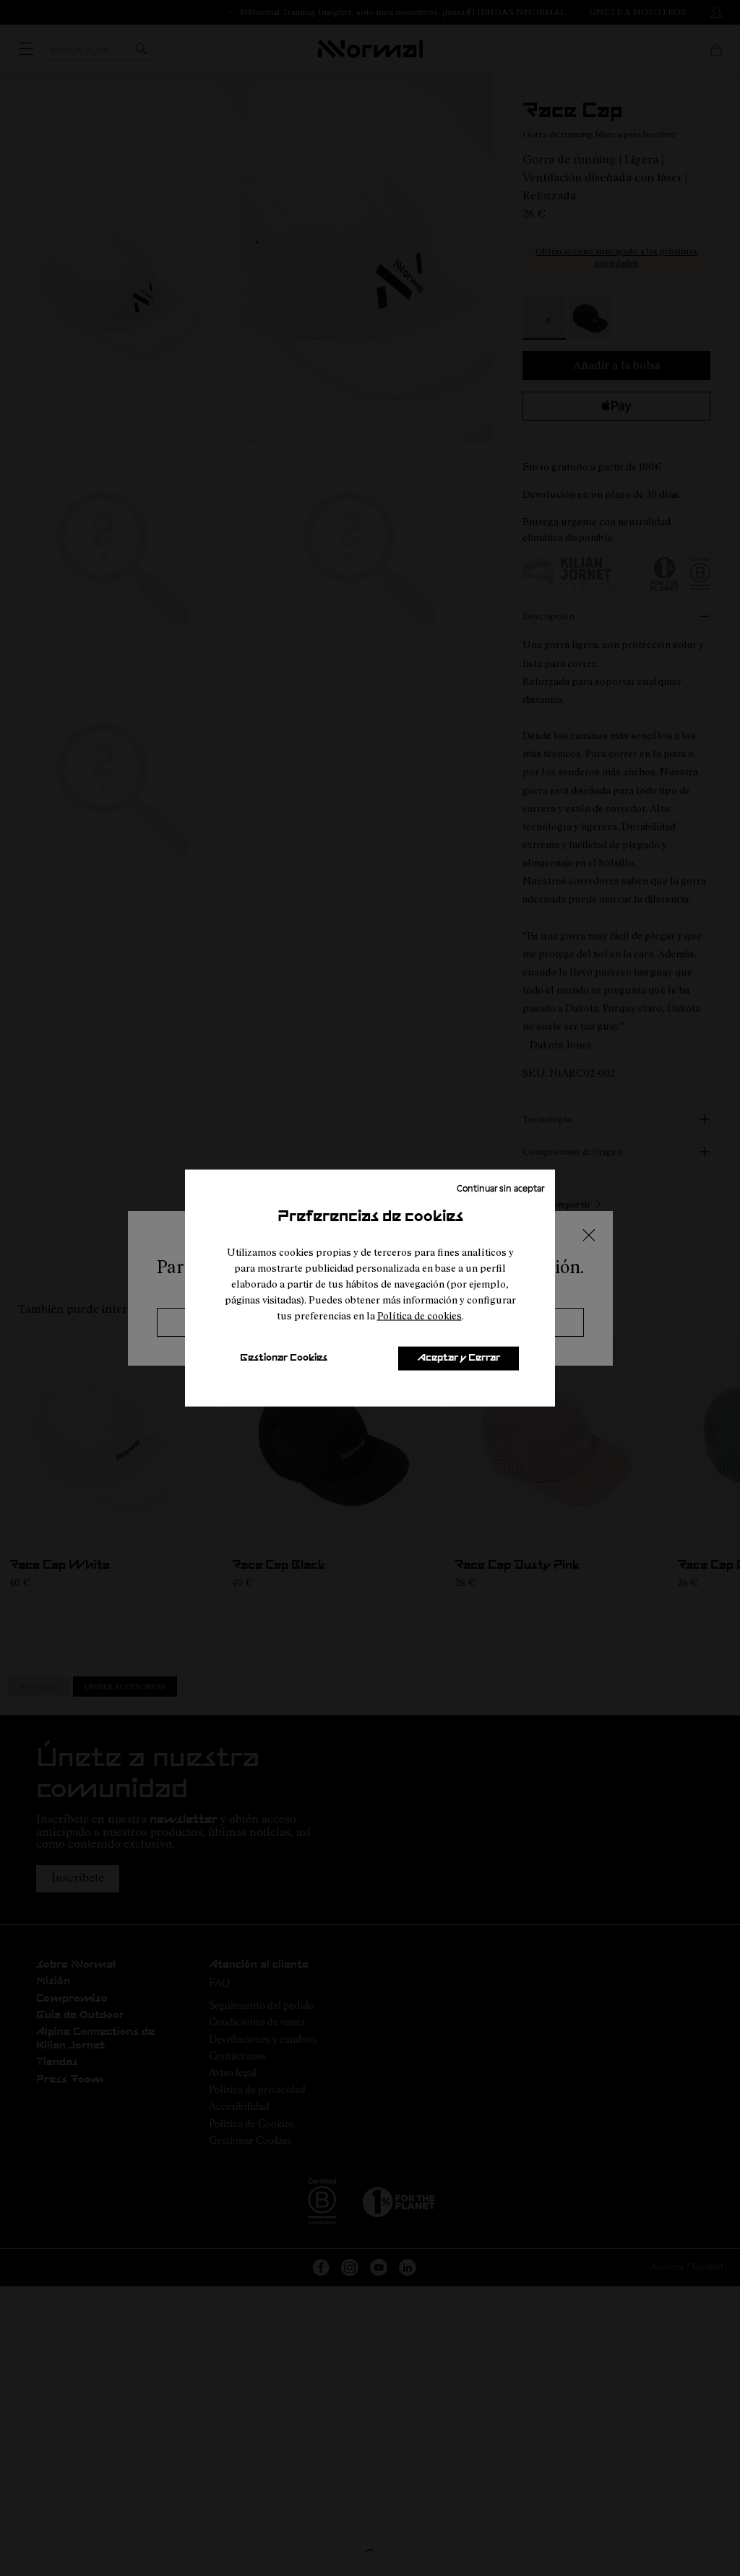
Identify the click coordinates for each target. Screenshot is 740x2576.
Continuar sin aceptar (500, 1187)
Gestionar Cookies (284, 1358)
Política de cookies (420, 1315)
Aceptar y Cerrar (459, 1358)
